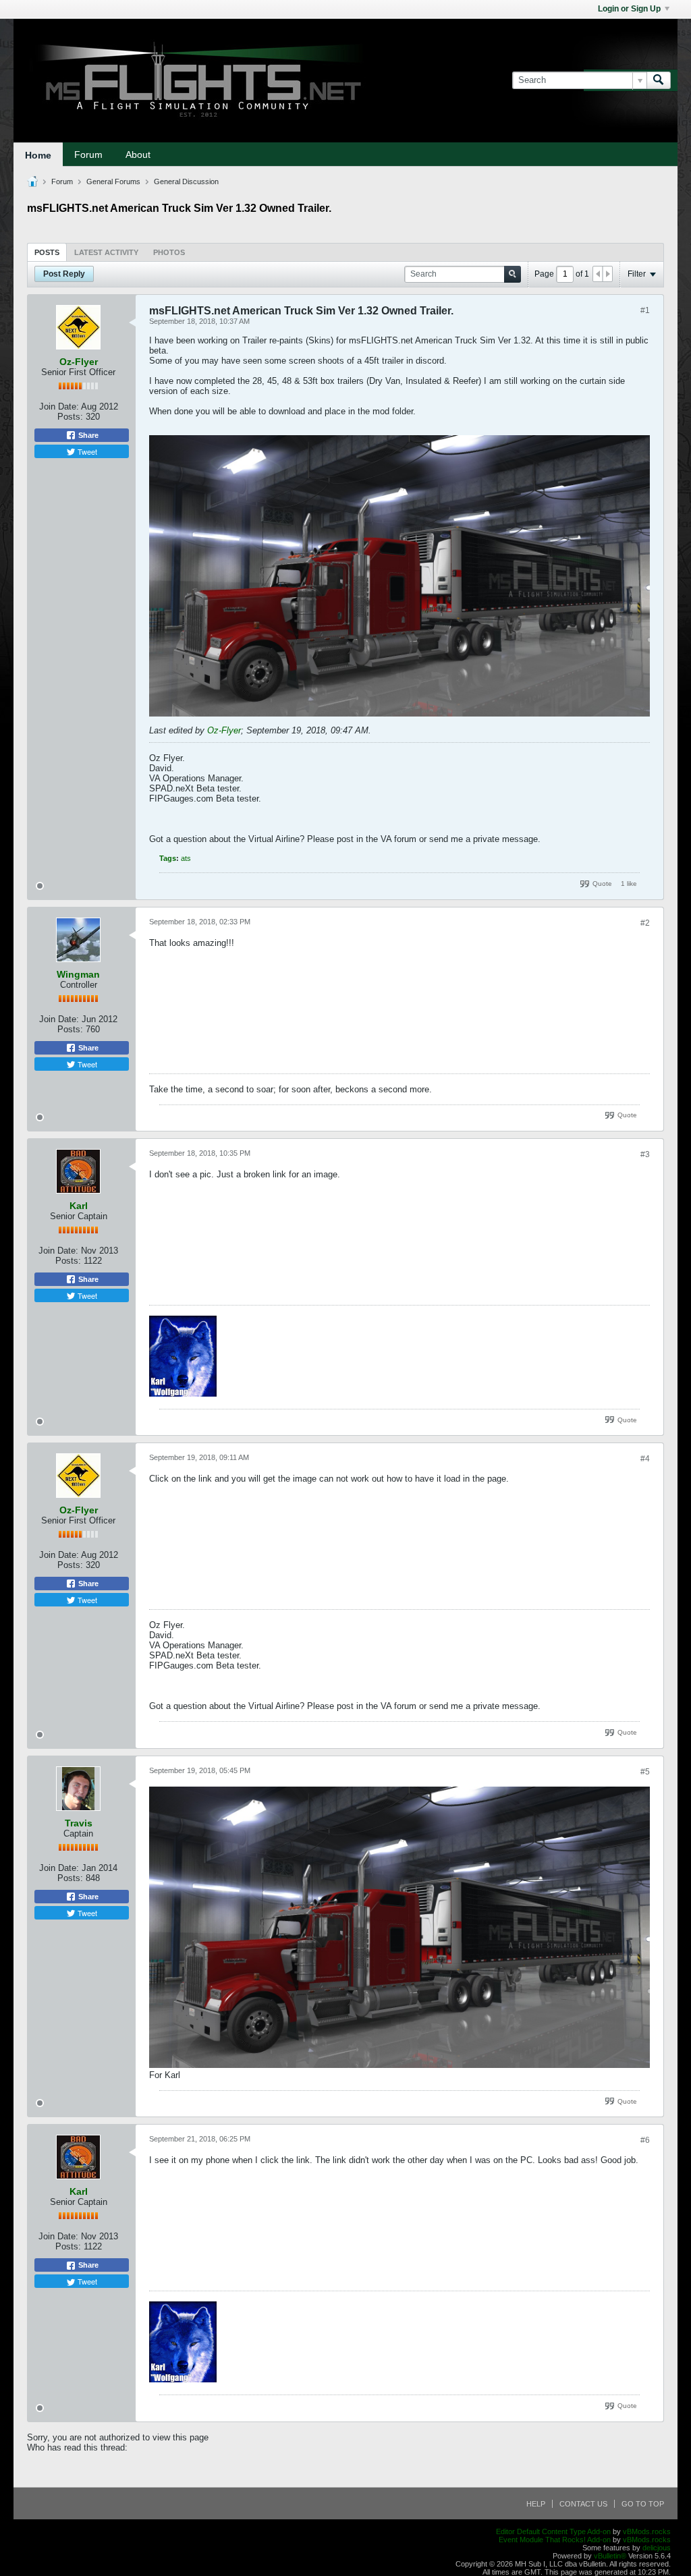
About (138, 155)
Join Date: (59, 407)
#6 (645, 2140)
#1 (645, 310)
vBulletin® (610, 2556)
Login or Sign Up (629, 9)
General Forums (113, 181)
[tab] (47, 252)
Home (38, 155)
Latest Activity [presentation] (106, 252)
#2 (645, 923)
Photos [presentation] (169, 252)
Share (87, 435)
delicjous (657, 2548)
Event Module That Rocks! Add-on (555, 2540)
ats (186, 858)
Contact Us (583, 2504)
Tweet (86, 451)
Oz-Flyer (79, 362)
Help (536, 2504)
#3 (645, 1154)
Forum (88, 155)
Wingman (78, 974)
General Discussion (186, 181)
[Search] (659, 80)
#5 (645, 1772)
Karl (79, 1206)
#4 (645, 1459)
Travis (79, 1823)
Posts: (70, 417)
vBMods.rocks (647, 2531)
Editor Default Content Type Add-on (553, 2531)
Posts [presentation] (47, 252)
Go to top (643, 2504)
